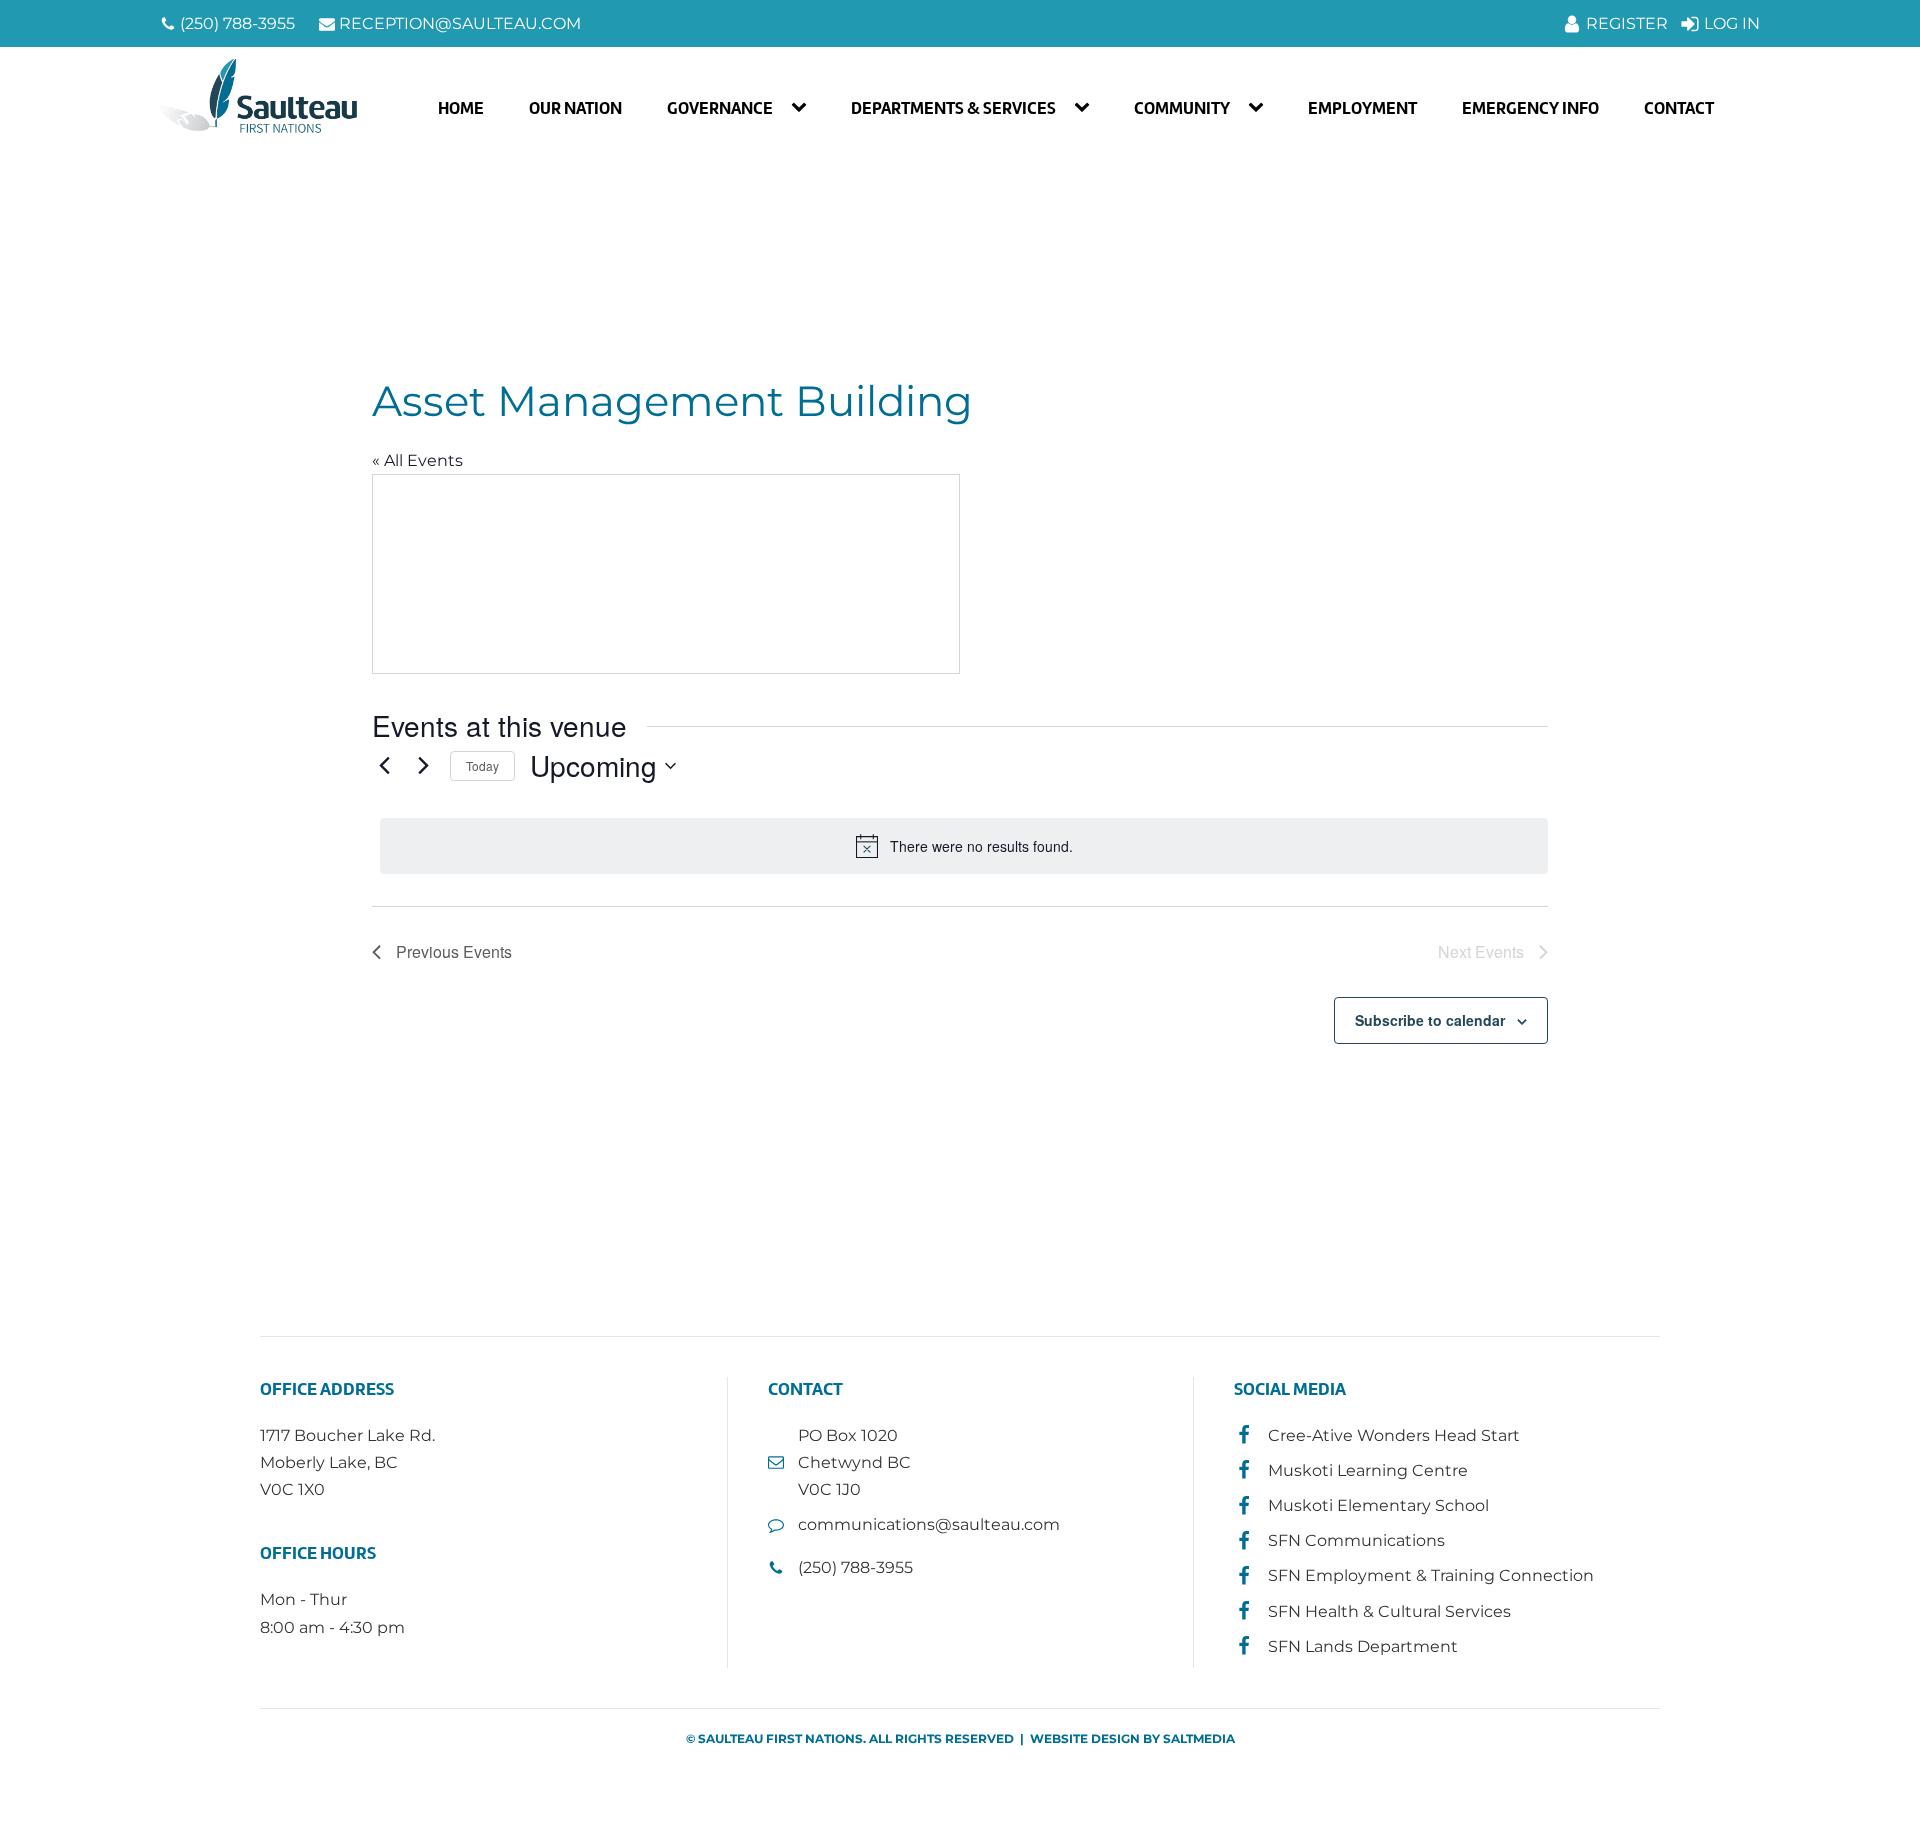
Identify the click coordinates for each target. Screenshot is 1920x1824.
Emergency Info (1530, 108)
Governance (720, 108)
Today (482, 765)
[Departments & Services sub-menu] (1086, 108)
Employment (1362, 108)
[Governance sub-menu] (803, 108)
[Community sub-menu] (1260, 108)
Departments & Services (953, 108)
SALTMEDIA (1199, 1738)
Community (1182, 108)
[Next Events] (423, 766)
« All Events (417, 460)
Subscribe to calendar (1430, 1020)
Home (461, 108)
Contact (1679, 108)
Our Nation (575, 108)
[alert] (964, 846)
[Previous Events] (384, 766)
